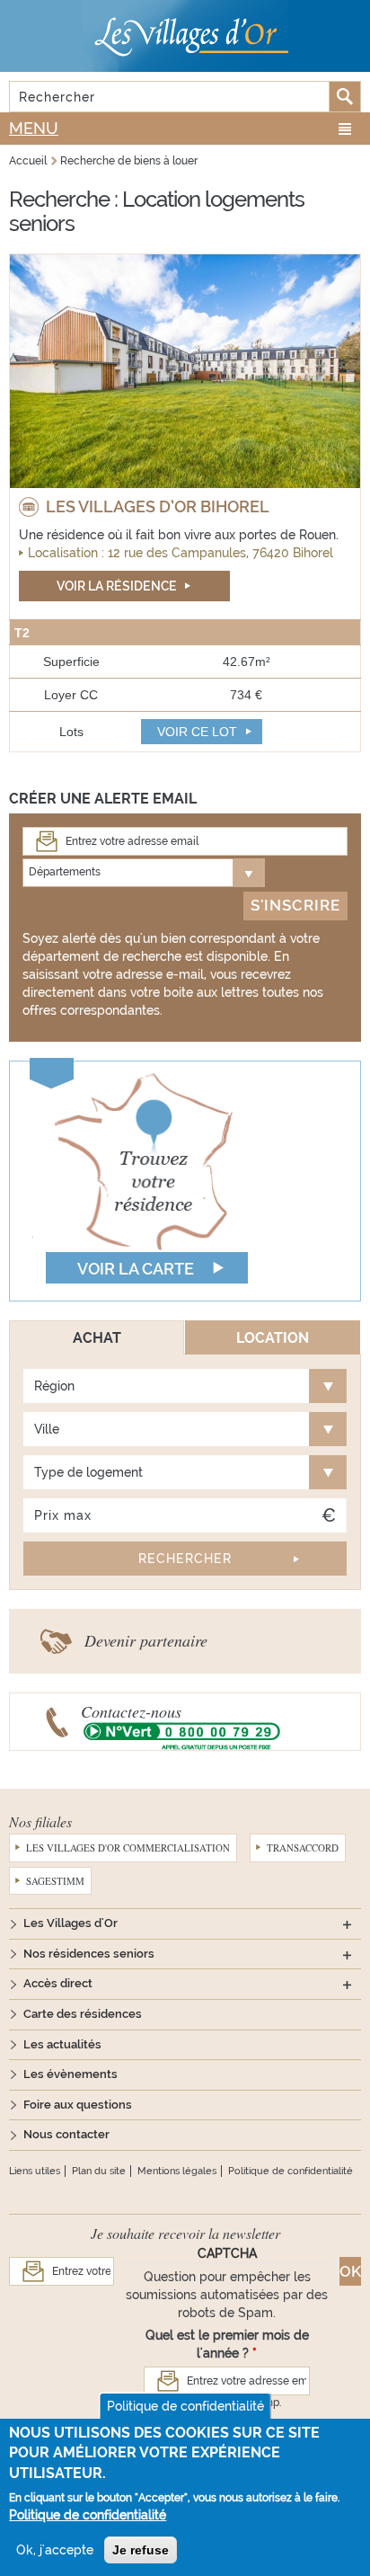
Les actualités (62, 2044)
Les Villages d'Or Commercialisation (128, 1848)
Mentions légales (177, 2171)
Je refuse (141, 2550)
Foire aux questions (78, 2105)
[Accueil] (185, 36)
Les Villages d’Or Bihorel (158, 506)
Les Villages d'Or (70, 1923)
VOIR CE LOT (197, 732)
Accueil (28, 161)
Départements (65, 872)
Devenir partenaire (146, 1640)
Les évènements (70, 2074)
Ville (47, 1429)
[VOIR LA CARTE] (144, 1179)
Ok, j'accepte (55, 2550)
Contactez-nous (131, 1711)
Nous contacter (66, 2134)
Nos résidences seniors (89, 1954)
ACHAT (97, 1338)
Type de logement (88, 1472)
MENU (34, 128)
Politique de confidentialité (291, 2171)
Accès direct (58, 1983)
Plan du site (99, 2171)
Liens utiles (35, 2171)
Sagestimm (55, 1881)
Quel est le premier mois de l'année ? (227, 2344)
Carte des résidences (83, 2014)
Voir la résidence (117, 586)
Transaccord (303, 1848)
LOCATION (273, 1338)
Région (54, 1386)
